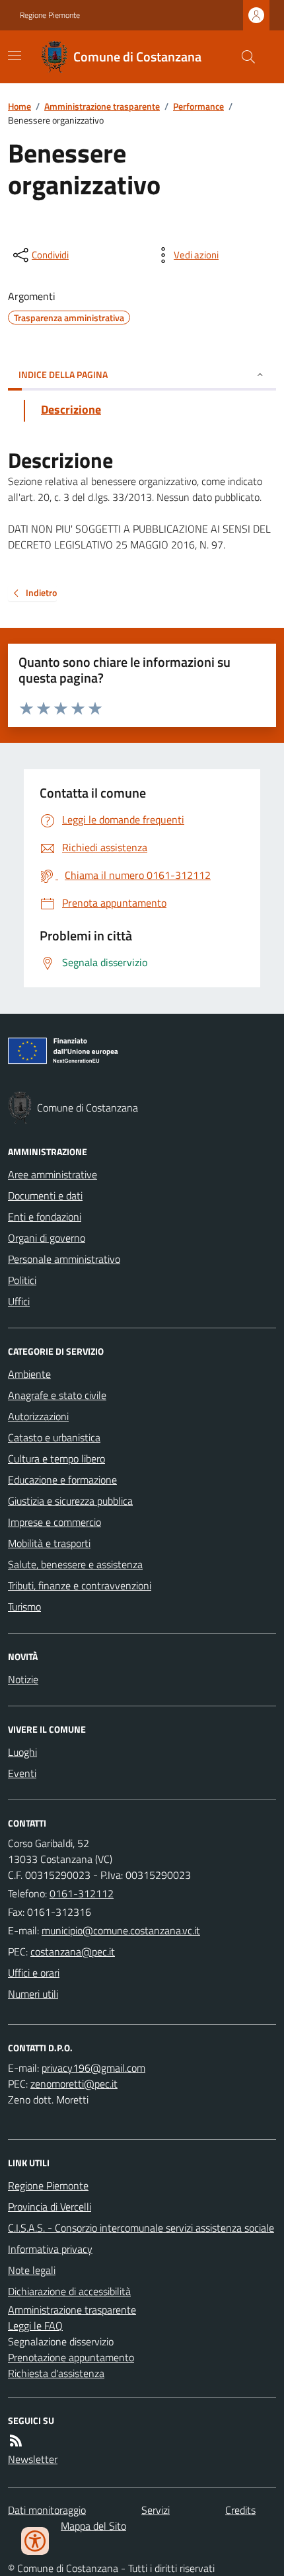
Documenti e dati (45, 1195)
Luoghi (22, 1752)
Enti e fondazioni (45, 1217)
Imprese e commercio (54, 1522)
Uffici (19, 1301)
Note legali (32, 2270)
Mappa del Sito (93, 2526)
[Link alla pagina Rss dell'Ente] (16, 2441)
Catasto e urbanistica (54, 1437)
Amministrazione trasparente (102, 106)
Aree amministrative (53, 1174)
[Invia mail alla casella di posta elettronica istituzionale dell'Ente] (121, 1930)
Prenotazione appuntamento (71, 2357)
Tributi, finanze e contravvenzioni (80, 1585)
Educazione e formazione (62, 1480)
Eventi (22, 1773)
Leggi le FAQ (35, 2326)
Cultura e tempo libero (56, 1458)
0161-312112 (82, 1893)
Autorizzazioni (38, 1416)
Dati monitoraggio (47, 2510)
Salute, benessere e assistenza (75, 1564)
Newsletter (33, 2459)
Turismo (24, 1607)
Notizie (23, 1679)
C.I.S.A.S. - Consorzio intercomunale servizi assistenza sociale (141, 2228)
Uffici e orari (34, 1973)
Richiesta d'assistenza (56, 2373)
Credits (240, 2510)
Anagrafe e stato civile (57, 1395)
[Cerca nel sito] (243, 57)
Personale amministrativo (64, 1259)
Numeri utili (33, 1994)
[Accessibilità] (35, 2541)
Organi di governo (47, 1238)
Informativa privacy (50, 2249)
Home (19, 106)
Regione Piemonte (50, 15)
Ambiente (29, 1374)
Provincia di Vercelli (50, 2207)
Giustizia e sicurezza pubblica (70, 1501)
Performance (198, 106)
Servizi (156, 2510)
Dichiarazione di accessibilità (69, 2291)
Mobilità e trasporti (49, 1543)
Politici (22, 1280)
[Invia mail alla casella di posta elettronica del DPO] (93, 2068)
